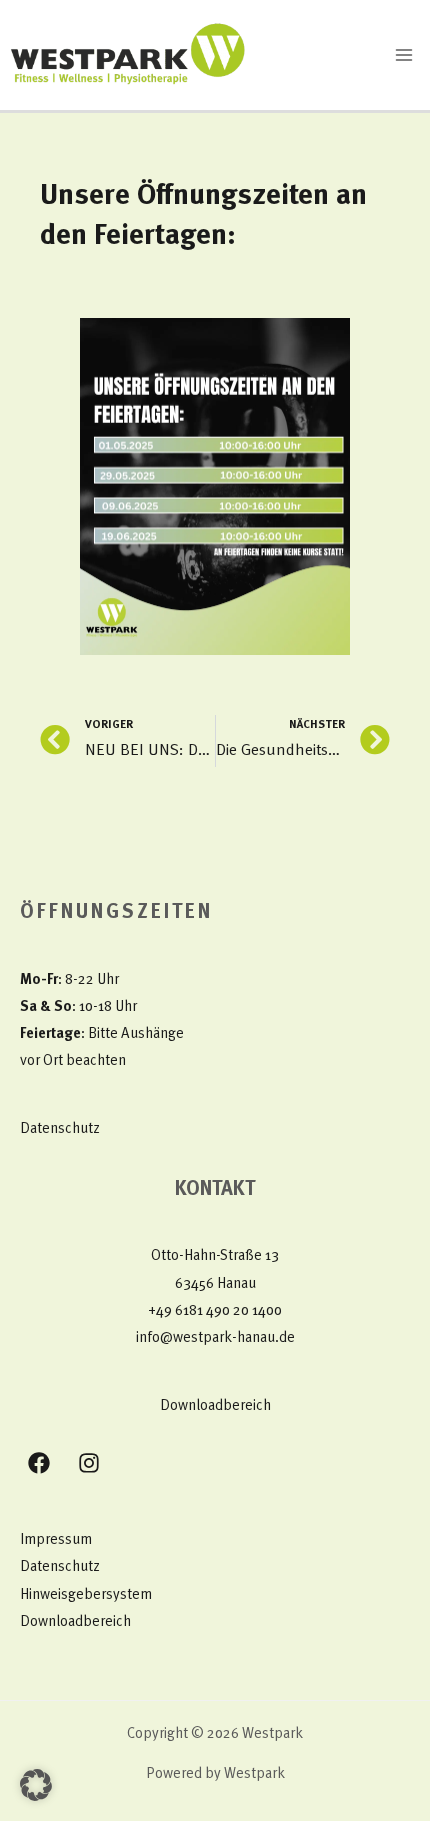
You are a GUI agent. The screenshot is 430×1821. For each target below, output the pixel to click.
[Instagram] (89, 1463)
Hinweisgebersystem (86, 1595)
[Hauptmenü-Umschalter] (404, 55)
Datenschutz (60, 1129)
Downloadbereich (215, 1406)
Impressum (56, 1540)
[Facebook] (39, 1463)
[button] (36, 1785)
